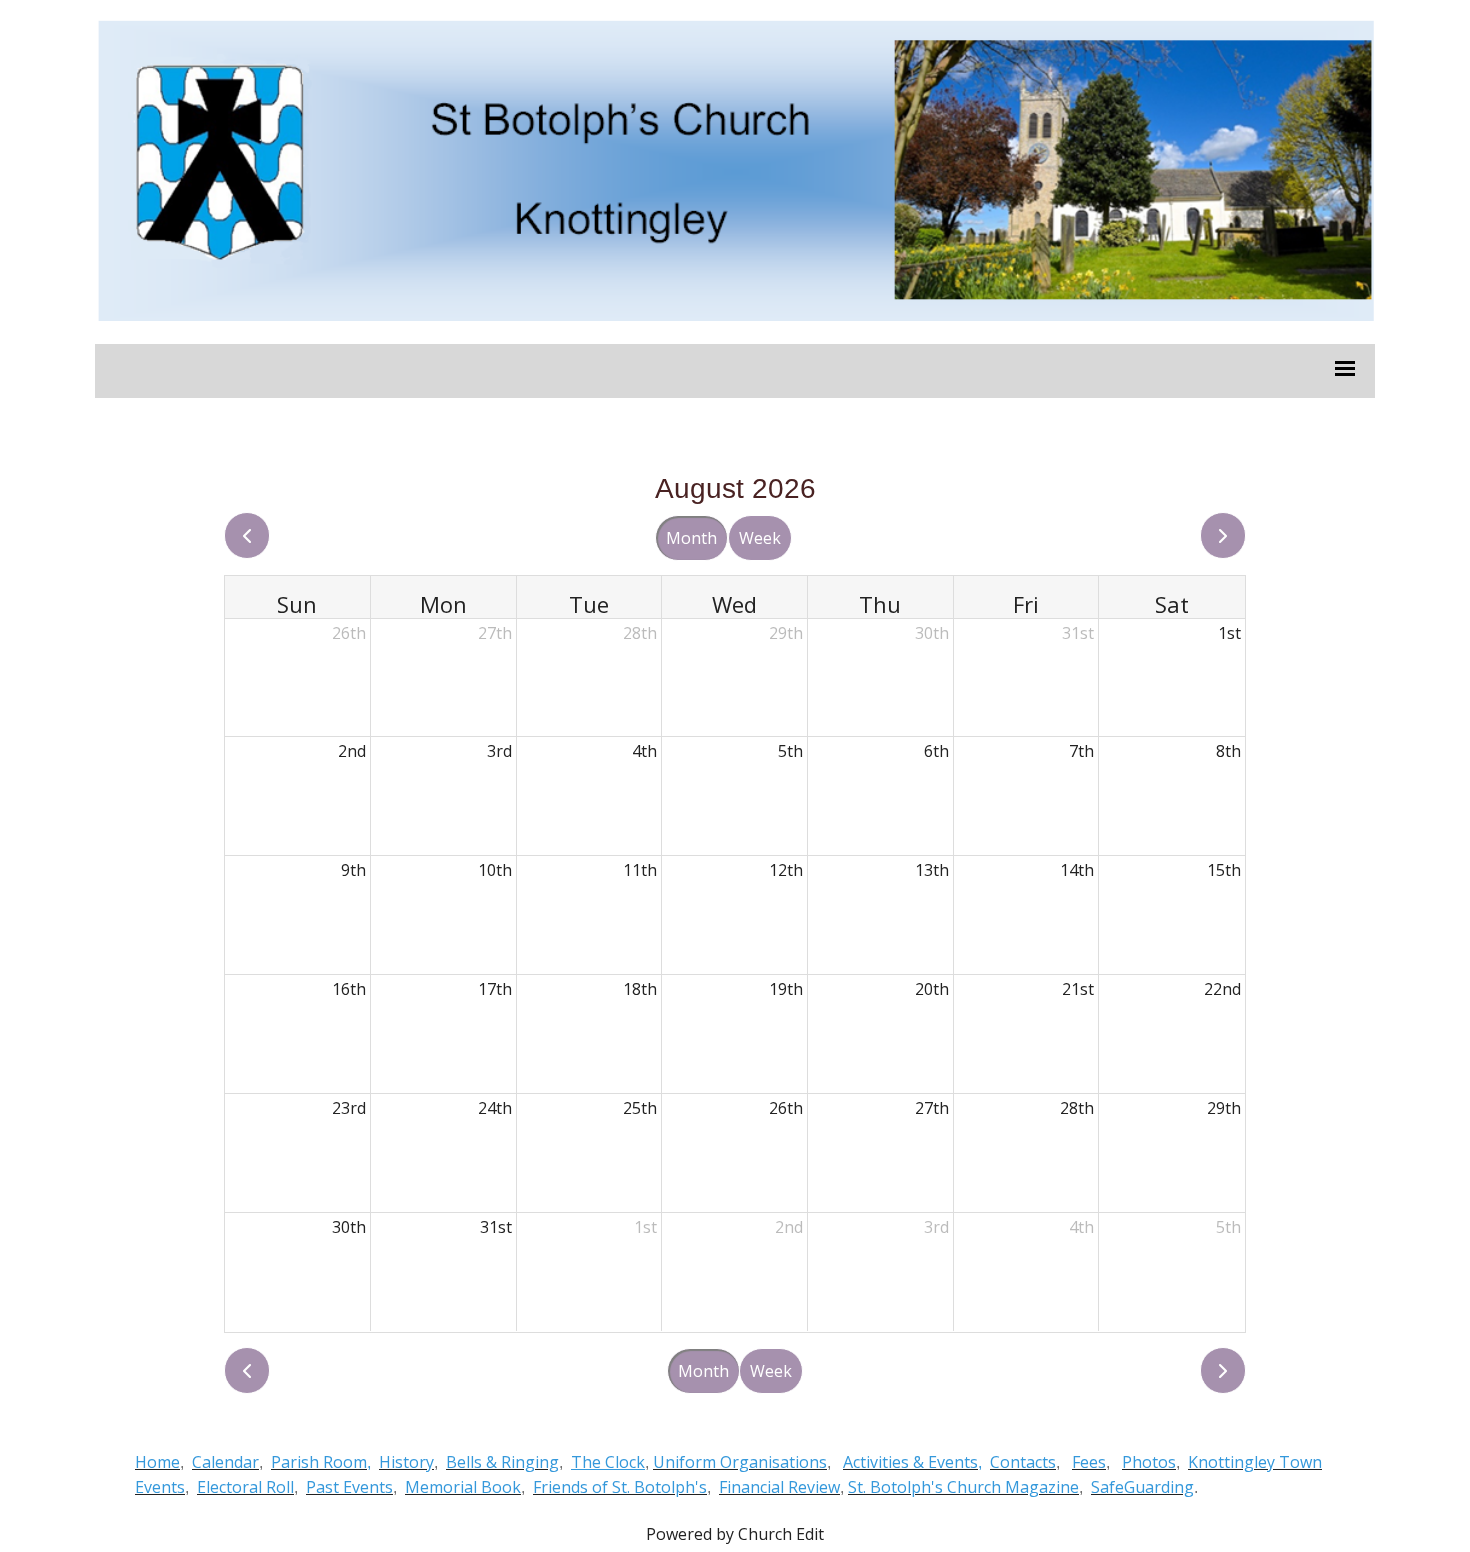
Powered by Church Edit (735, 1534)
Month (691, 538)
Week (760, 538)
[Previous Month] (247, 536)
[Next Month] (1223, 536)
